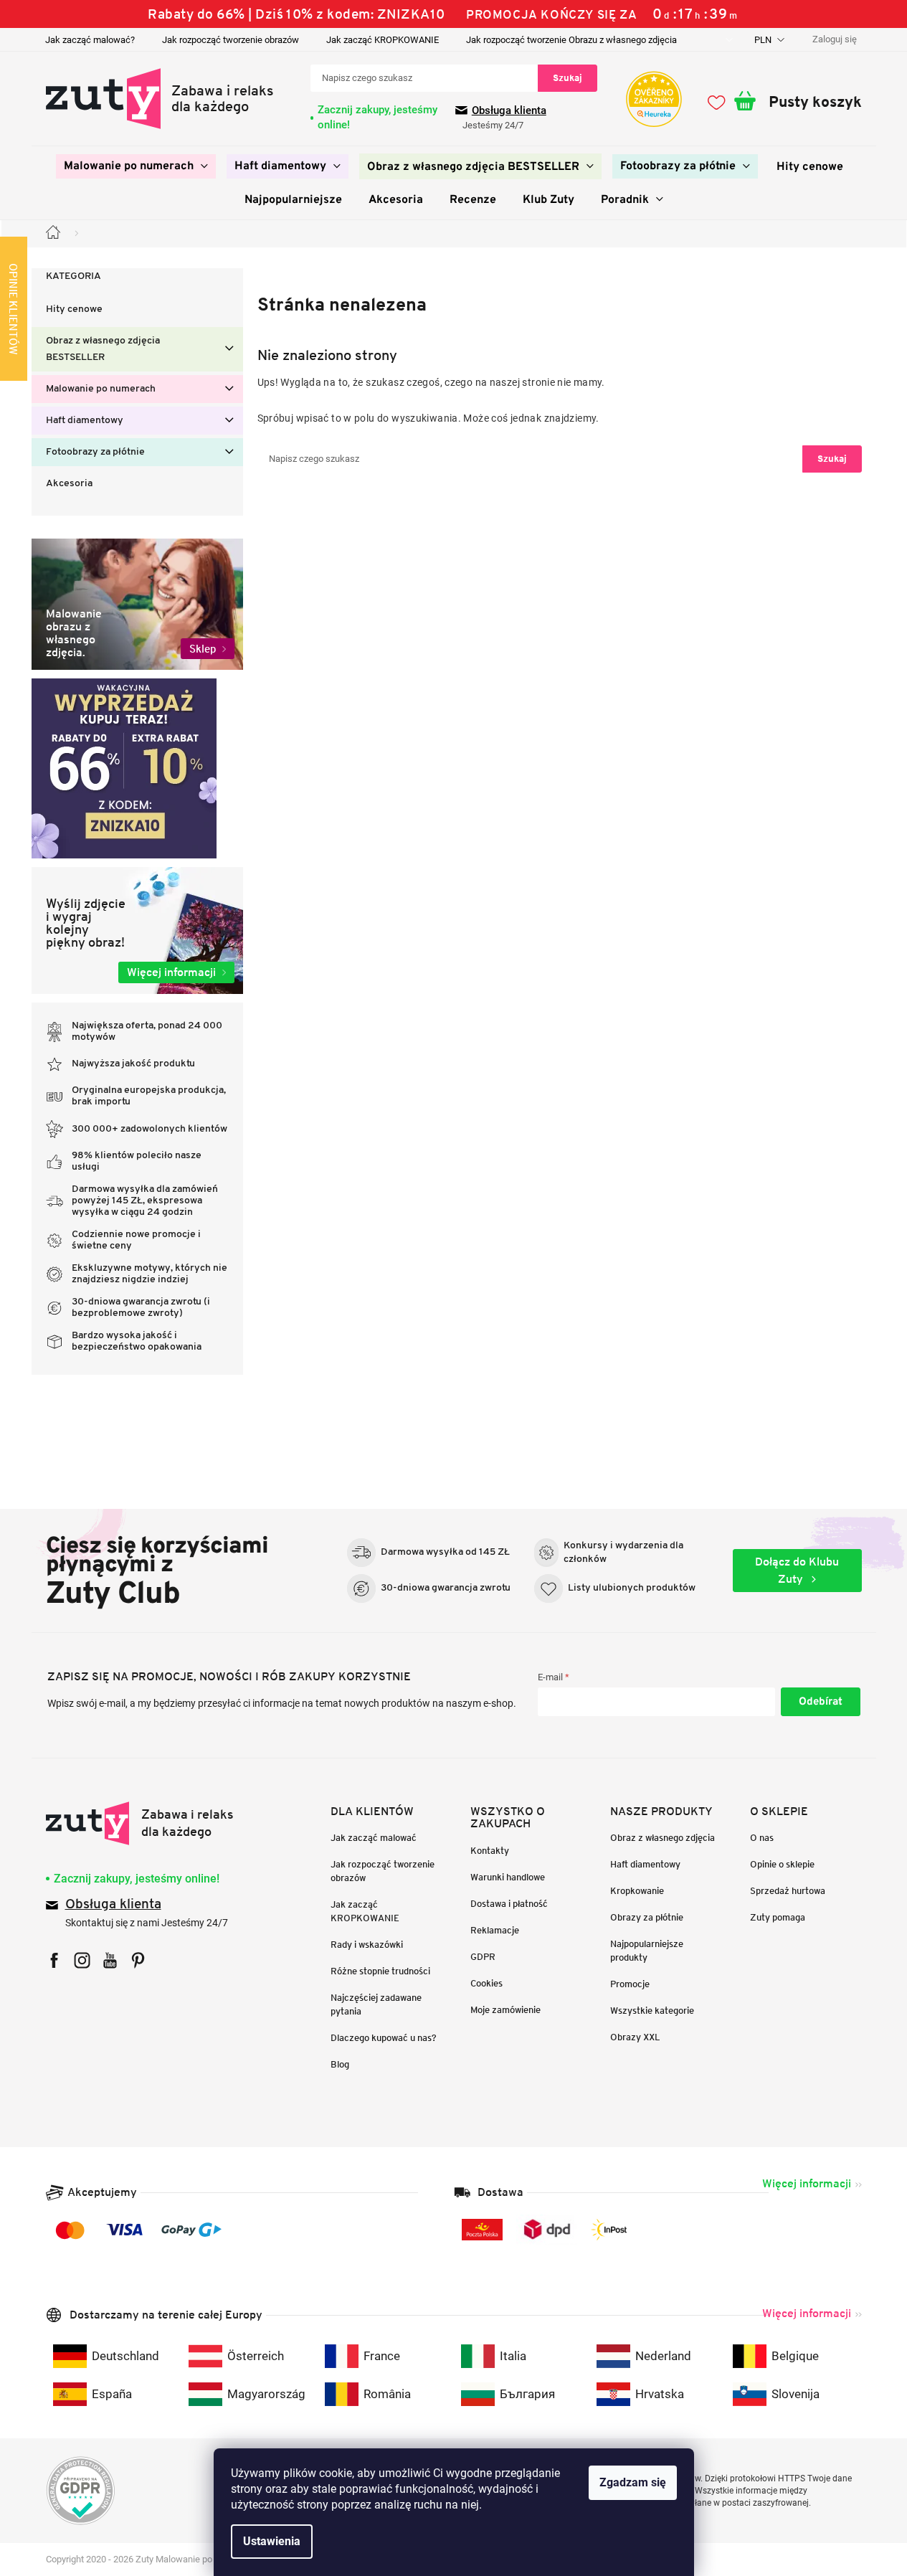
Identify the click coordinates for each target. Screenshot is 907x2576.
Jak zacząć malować (374, 1838)
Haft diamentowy (85, 421)
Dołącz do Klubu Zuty (797, 1570)
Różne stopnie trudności (380, 1971)
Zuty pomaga (778, 1917)
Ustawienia (272, 2541)
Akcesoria (69, 484)
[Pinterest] (138, 1960)
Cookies (486, 1983)
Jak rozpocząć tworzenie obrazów (231, 40)
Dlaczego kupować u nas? (384, 2038)
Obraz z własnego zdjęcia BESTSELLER (103, 349)
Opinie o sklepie (782, 1864)
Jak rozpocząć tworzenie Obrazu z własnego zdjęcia (571, 40)
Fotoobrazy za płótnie (95, 452)
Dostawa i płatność (509, 1904)
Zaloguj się (821, 1702)
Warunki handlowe (508, 1877)
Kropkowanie (637, 1891)
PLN (764, 40)
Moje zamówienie (505, 2010)
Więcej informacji (807, 2183)
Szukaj (568, 78)
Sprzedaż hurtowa (788, 1891)
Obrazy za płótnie (647, 1917)
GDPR (483, 1957)
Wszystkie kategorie (652, 2011)
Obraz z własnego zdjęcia (663, 1838)
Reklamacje (495, 1930)
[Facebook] (54, 1960)
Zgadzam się (633, 2482)
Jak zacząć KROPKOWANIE (383, 40)
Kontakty (490, 1851)
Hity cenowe (74, 309)
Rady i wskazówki (367, 1945)
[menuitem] (136, 166)
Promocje (630, 1984)
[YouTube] (110, 1960)
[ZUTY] (140, 1823)
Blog (340, 2064)
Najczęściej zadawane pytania (376, 2004)
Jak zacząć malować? (90, 40)
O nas (762, 1838)
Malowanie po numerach (101, 389)
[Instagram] (82, 1960)
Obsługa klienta (509, 110)
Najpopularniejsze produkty (647, 1951)
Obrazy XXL (635, 2037)
